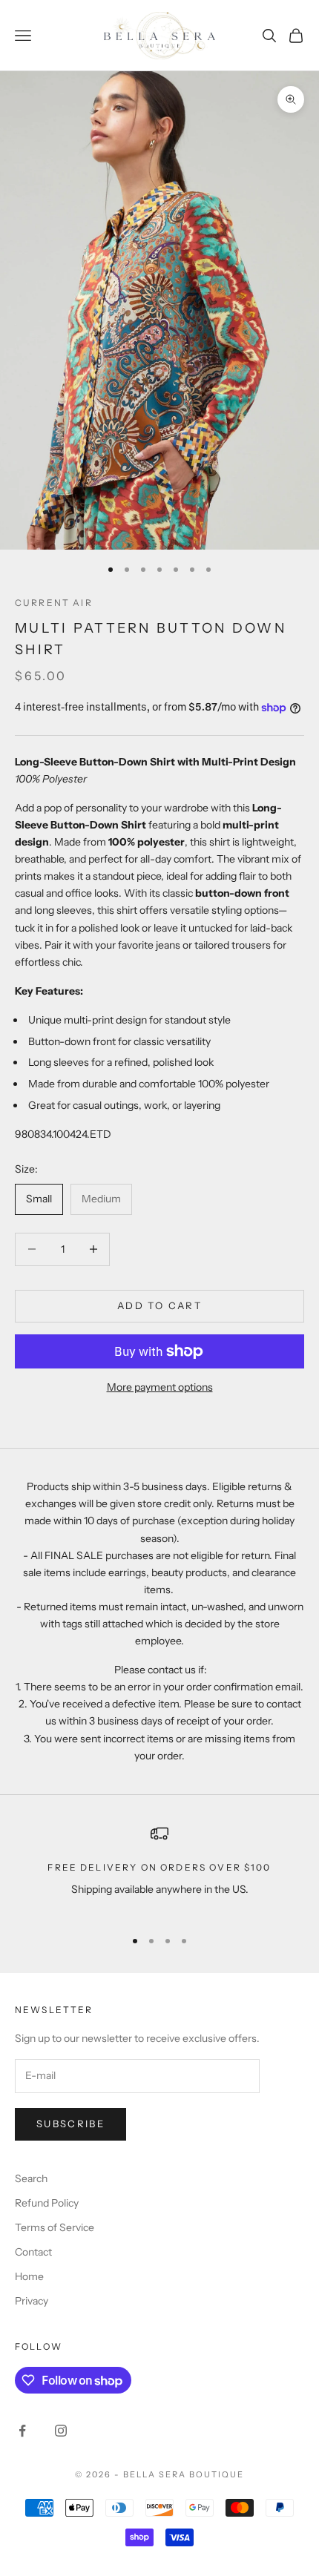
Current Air (54, 603)
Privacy (32, 2301)
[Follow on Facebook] (22, 2431)
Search (31, 2178)
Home (29, 2276)
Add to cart (159, 1305)
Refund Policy (47, 2203)
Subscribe (70, 2124)
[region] (159, 1870)
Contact (33, 2252)
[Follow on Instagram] (61, 2431)
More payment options (160, 1387)
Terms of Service (55, 2227)
